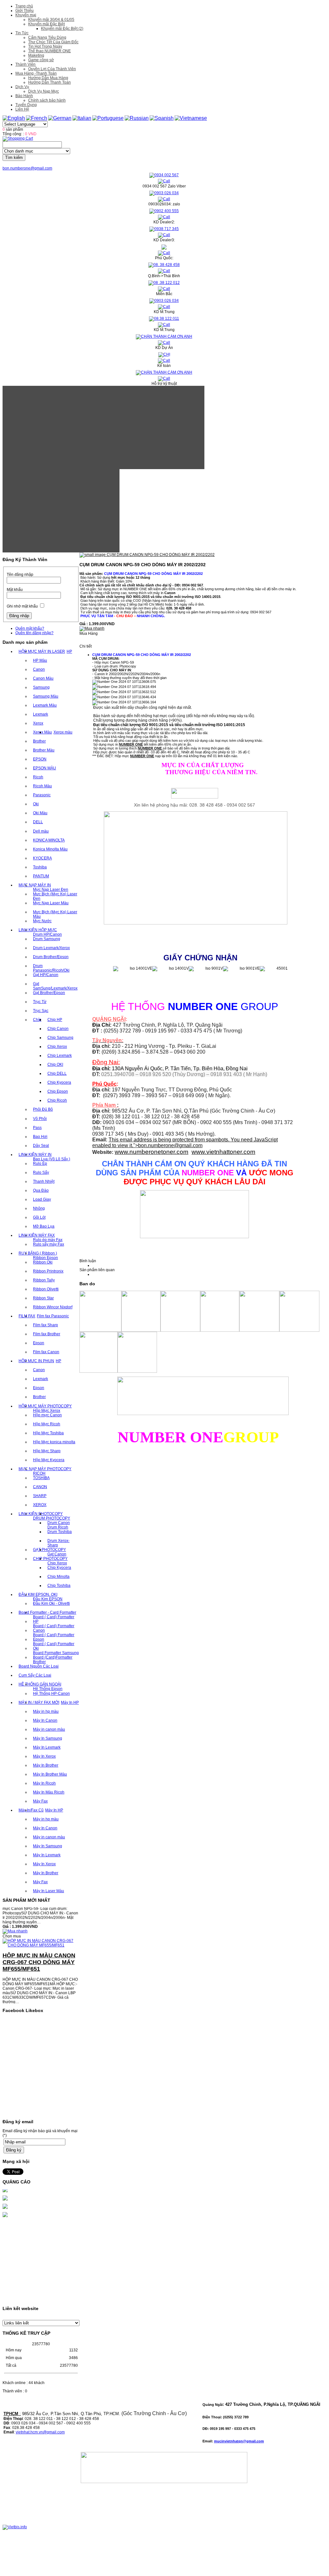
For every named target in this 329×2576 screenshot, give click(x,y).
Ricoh (38, 777)
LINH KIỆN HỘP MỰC (38, 930)
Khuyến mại (26, 15)
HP (69, 651)
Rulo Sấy (41, 1172)
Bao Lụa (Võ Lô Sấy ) (52, 1159)
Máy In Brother (46, 1765)
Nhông (39, 1208)
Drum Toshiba (60, 1532)
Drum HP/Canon (47, 934)
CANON (40, 1487)
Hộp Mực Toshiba (48, 1433)
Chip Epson (58, 1091)
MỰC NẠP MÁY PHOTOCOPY (45, 1469)
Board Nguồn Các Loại (39, 1666)
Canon (39, 669)
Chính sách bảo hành (47, 100)
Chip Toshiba (59, 1586)
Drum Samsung (47, 939)
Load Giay (42, 1199)
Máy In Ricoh (44, 1783)
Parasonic (42, 795)
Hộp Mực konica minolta (54, 1442)
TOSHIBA (41, 1478)
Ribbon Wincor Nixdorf (53, 1307)
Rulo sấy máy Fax (49, 1244)
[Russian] (137, 118)
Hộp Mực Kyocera (49, 1460)
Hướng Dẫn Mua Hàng (48, 78)
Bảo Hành (24, 96)
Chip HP (55, 1020)
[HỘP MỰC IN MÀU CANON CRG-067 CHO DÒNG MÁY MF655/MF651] (41, 1933)
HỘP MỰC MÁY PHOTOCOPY (45, 1406)
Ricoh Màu (42, 786)
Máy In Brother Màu (50, 1774)
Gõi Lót (39, 1217)
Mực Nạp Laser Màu (51, 903)
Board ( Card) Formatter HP (54, 1619)
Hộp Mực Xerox (47, 1411)
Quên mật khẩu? (30, 628)
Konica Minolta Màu (50, 849)
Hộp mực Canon (47, 1415)
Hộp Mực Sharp (47, 1451)
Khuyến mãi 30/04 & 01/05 (51, 20)
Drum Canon (59, 1523)
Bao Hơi (40, 1137)
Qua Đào (41, 1190)
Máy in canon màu (49, 1729)
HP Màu (40, 660)
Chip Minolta (58, 1577)
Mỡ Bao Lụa (44, 1226)
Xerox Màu (42, 732)
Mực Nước (42, 921)
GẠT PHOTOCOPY (49, 1550)
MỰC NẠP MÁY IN (35, 885)
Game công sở (41, 60)
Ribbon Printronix (48, 1271)
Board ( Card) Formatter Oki (54, 1646)
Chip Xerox (57, 1047)
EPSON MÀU (45, 768)
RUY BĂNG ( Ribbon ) (38, 1253)
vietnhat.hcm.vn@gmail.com (40, 2432)
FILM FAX (27, 1316)
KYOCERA (42, 858)
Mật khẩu (15, 590)
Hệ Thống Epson (48, 1689)
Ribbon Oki (43, 1262)
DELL (38, 822)
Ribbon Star (43, 1298)
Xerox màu (63, 732)
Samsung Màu (46, 696)
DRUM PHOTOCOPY (52, 1518)
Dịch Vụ (22, 87)
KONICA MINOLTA (49, 840)
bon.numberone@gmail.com (27, 168)
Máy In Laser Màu (49, 1891)
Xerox (38, 723)
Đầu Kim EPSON (48, 1599)
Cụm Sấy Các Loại (35, 1675)
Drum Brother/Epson (51, 957)
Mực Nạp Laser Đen (51, 890)
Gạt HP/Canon (46, 975)
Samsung (41, 687)
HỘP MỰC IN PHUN (36, 1361)
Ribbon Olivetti (46, 1289)
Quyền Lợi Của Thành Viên (52, 69)
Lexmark (41, 714)
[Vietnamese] (191, 118)
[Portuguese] (108, 118)
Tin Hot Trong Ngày (45, 46)
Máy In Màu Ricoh (49, 1792)
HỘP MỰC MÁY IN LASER (42, 651)
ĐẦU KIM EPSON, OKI (38, 1594)
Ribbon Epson (45, 1258)
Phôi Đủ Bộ (43, 1109)
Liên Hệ (22, 109)
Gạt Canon (57, 1554)
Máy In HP (70, 1702)
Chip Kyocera (59, 1082)
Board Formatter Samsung (56, 1653)
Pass (37, 1128)
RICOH (39, 1473)
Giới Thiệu (25, 11)
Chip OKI (55, 1064)
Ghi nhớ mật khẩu (22, 606)
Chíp (37, 1020)
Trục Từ (40, 1002)
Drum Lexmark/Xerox (51, 948)
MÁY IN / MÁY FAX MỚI (39, 1702)
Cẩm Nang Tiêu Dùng (47, 37)
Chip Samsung (60, 1038)
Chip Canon (58, 1029)
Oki (36, 804)
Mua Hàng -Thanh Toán (36, 73)
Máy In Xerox (44, 1756)
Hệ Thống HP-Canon (51, 1694)
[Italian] (82, 118)
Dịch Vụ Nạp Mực (44, 91)
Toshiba (40, 867)
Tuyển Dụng (26, 105)
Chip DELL (57, 1073)
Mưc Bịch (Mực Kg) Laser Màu (55, 914)
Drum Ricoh (58, 1527)
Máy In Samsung (48, 1738)
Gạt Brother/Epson (49, 993)
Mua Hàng (89, 634)
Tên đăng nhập (20, 575)
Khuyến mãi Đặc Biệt (46, 24)
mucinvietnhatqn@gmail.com (239, 2441)
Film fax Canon (46, 1352)
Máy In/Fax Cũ (31, 1810)
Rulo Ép (40, 1164)
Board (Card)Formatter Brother (53, 1660)
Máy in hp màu (46, 1711)
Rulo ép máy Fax (48, 1240)
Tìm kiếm (14, 157)
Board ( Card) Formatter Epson (54, 1637)
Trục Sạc (41, 1011)
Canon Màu (43, 678)
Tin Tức (22, 33)
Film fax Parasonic (53, 1316)
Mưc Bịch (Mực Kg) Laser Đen (55, 896)
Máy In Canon (45, 1720)
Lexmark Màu (45, 705)
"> (168, 1145)
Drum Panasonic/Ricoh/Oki (51, 968)
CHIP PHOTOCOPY (50, 1559)
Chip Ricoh (57, 1100)
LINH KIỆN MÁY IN (35, 1155)
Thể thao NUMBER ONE (49, 51)
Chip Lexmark (60, 1056)
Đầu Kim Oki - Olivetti (51, 1603)
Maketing (36, 55)
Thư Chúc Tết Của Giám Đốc (53, 42)
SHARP (40, 1496)
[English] (14, 118)
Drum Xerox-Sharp (58, 1543)
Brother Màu (44, 750)
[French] (37, 118)
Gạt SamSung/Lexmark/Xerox (55, 986)
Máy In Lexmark (47, 1747)
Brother (39, 741)
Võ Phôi (40, 1119)
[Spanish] (162, 118)
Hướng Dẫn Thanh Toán (49, 82)
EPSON (40, 759)
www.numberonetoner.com (152, 1152)
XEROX (40, 1505)
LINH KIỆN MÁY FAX (37, 1235)
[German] (60, 118)
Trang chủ (24, 6)
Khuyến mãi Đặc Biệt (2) (62, 29)
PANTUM (41, 876)
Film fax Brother (47, 1334)
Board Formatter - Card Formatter (47, 1612)
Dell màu (41, 831)
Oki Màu (40, 813)
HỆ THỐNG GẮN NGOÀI (40, 1684)
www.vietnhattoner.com (223, 1152)
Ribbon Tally (44, 1280)
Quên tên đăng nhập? (34, 633)
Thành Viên (25, 64)
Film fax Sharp (45, 1325)
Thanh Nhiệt (44, 1181)
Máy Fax (40, 1801)
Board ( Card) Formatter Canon (54, 1628)
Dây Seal (41, 1146)
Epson (39, 1343)
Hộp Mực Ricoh (47, 1424)
